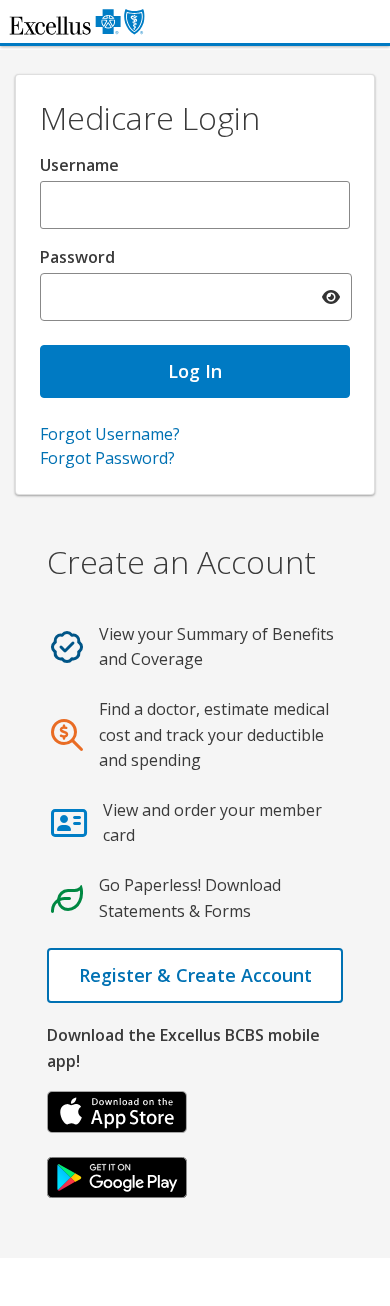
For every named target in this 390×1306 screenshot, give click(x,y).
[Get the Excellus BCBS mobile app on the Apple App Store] (117, 1110)
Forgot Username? (110, 434)
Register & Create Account (195, 975)
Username (79, 165)
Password (77, 257)
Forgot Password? (107, 458)
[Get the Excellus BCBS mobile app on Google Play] (117, 1176)
